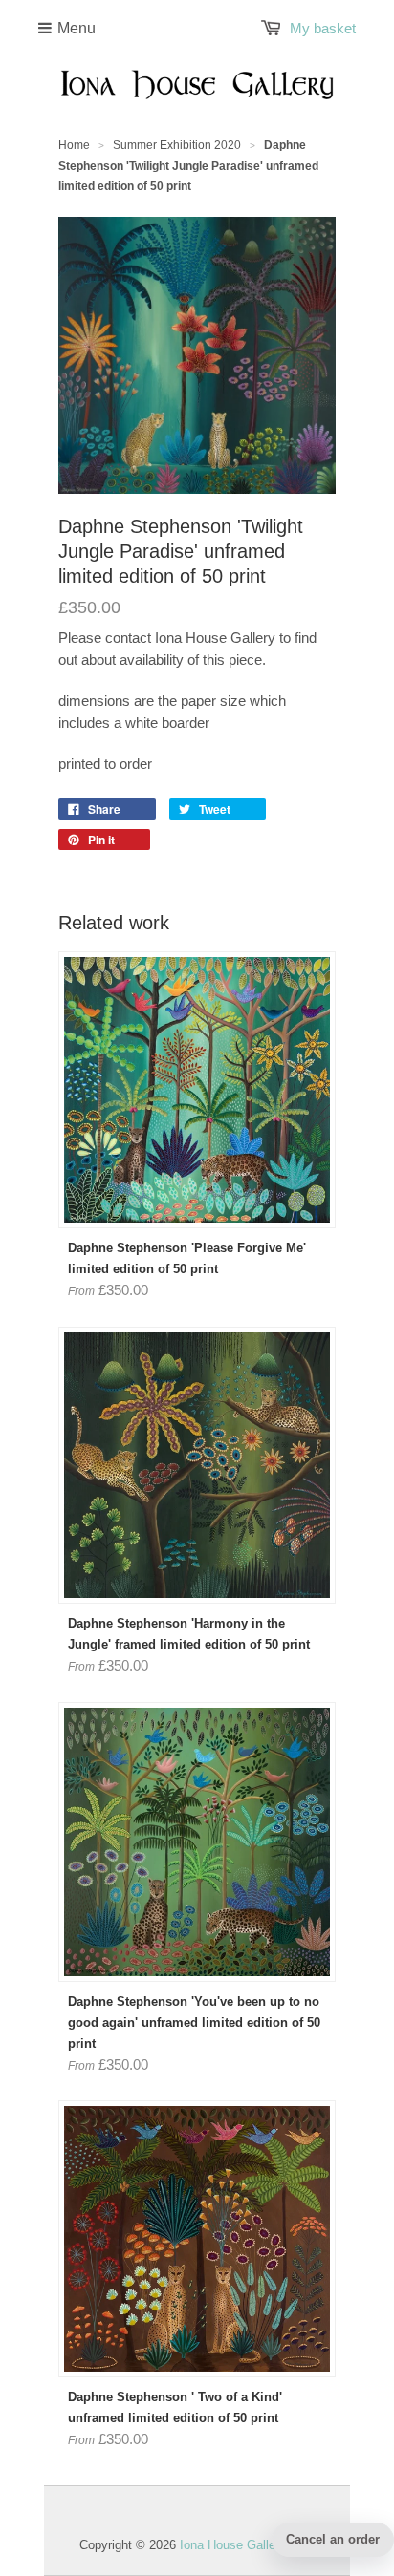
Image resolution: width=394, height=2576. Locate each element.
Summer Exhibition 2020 (177, 145)
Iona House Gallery (233, 2545)
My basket (323, 28)
